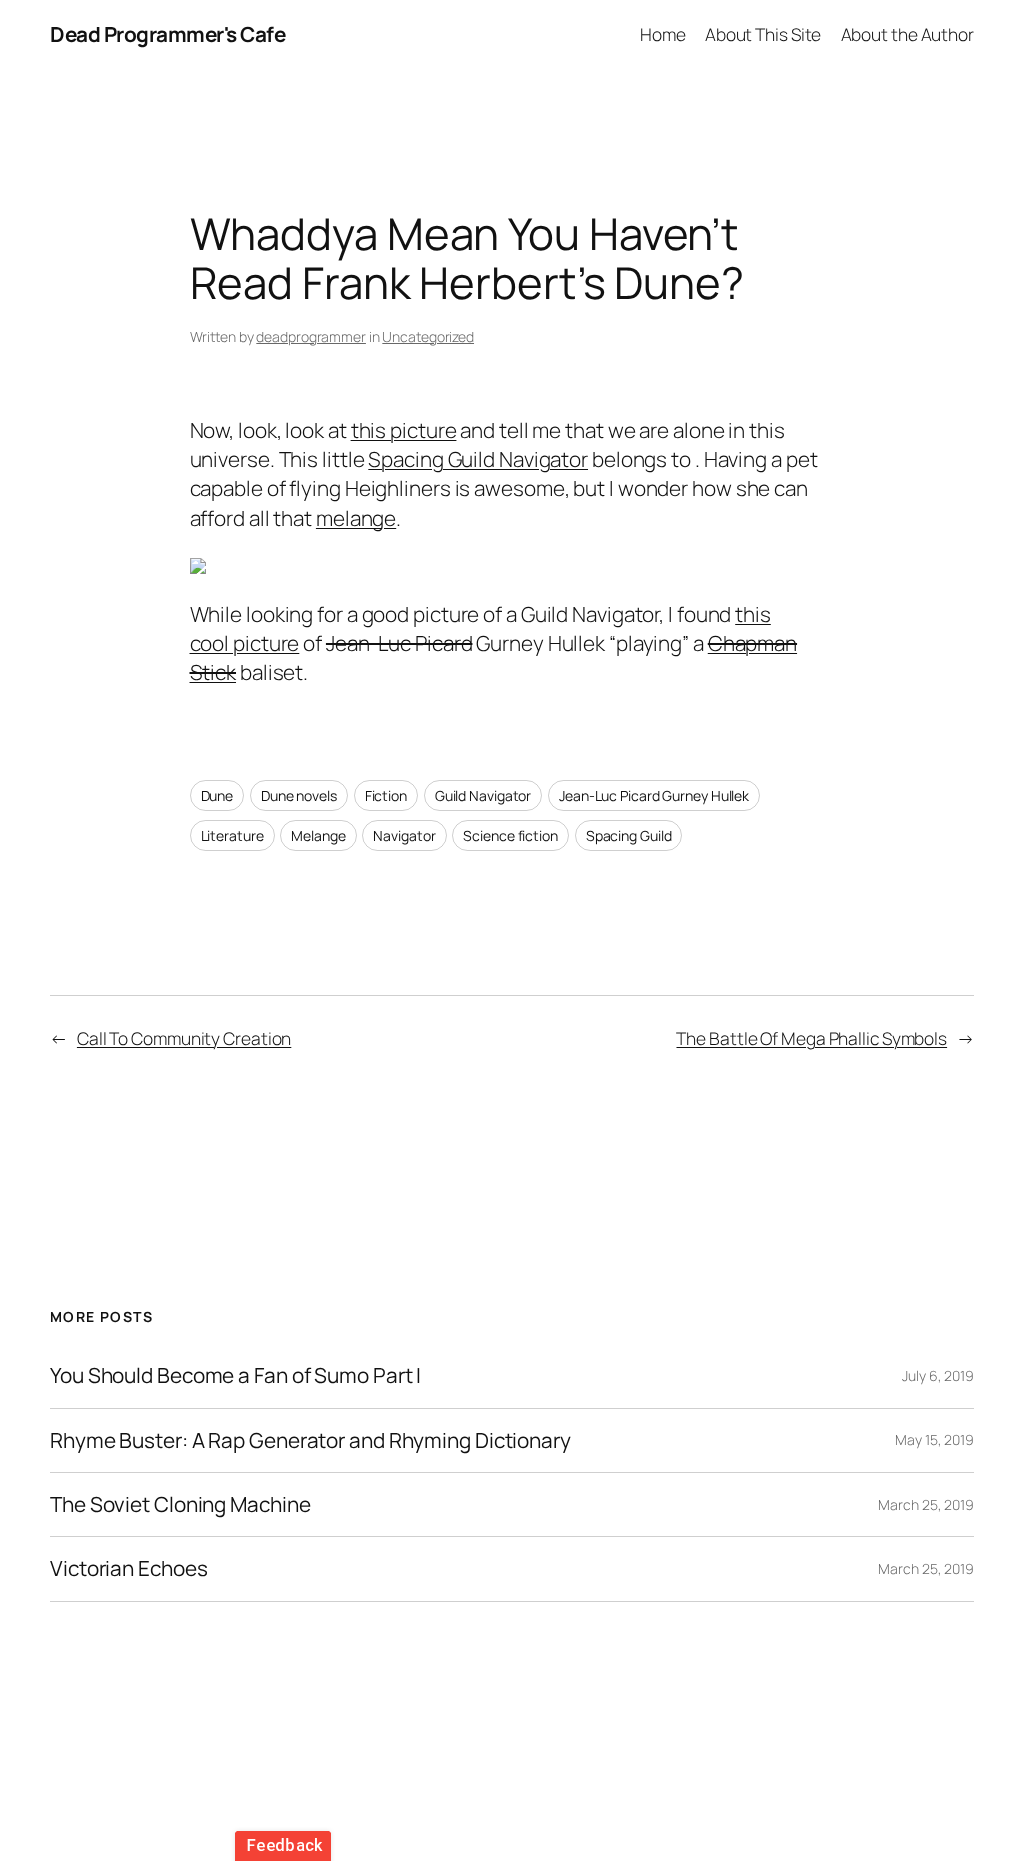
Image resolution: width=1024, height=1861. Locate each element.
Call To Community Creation (184, 1038)
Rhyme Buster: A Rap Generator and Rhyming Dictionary (310, 1440)
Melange (318, 835)
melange (356, 518)
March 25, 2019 (926, 1504)
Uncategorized (428, 336)
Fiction (386, 795)
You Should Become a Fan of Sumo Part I (235, 1375)
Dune (217, 795)
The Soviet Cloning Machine (180, 1504)
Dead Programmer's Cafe (167, 34)
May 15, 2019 (934, 1439)
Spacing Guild (629, 835)
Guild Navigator (483, 795)
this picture (404, 430)
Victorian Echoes (128, 1568)
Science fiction (510, 835)
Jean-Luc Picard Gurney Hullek (654, 795)
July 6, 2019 (938, 1375)
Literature (232, 835)
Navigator (404, 835)
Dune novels (299, 795)
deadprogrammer (311, 336)
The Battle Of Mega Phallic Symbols (811, 1038)
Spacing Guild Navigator (478, 459)
